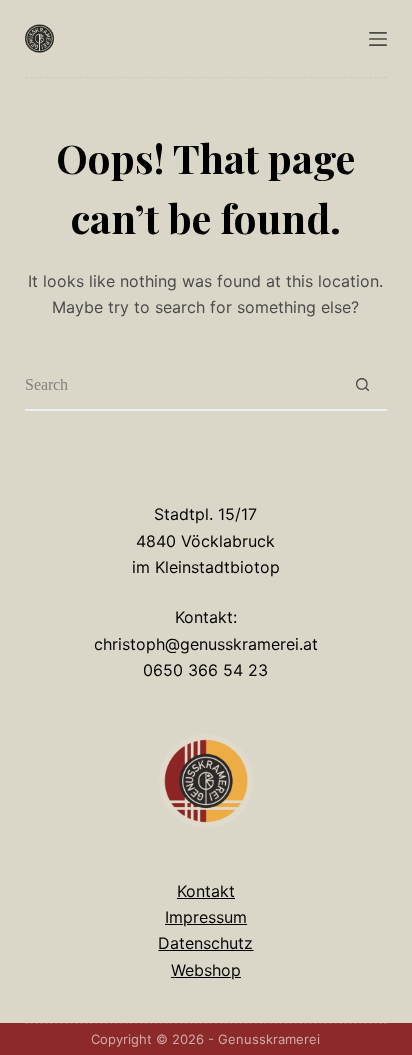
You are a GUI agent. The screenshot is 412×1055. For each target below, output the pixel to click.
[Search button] (362, 386)
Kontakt (206, 891)
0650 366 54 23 (205, 670)
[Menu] (378, 39)
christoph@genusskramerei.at (206, 644)
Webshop (206, 970)
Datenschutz (205, 943)
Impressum (206, 917)
